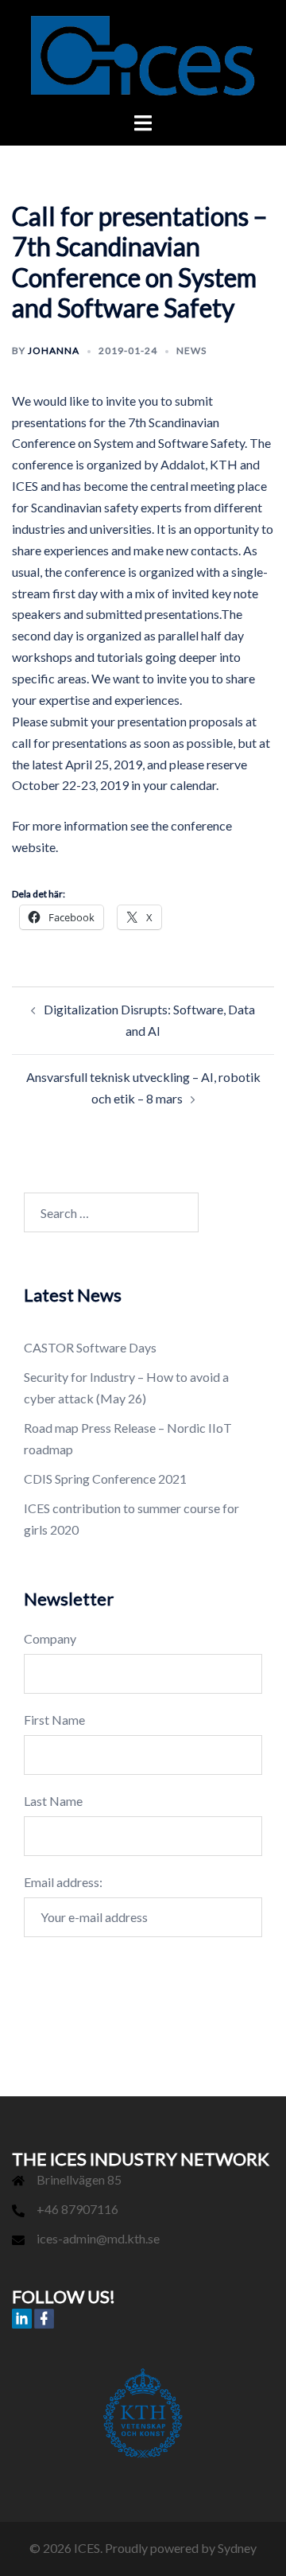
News (191, 350)
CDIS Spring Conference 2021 (105, 1479)
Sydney (237, 2548)
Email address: (63, 1882)
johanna (54, 350)
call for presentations (70, 743)
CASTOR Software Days (90, 1347)
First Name (54, 1720)
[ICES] (143, 54)
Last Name (53, 1801)
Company (50, 1638)
